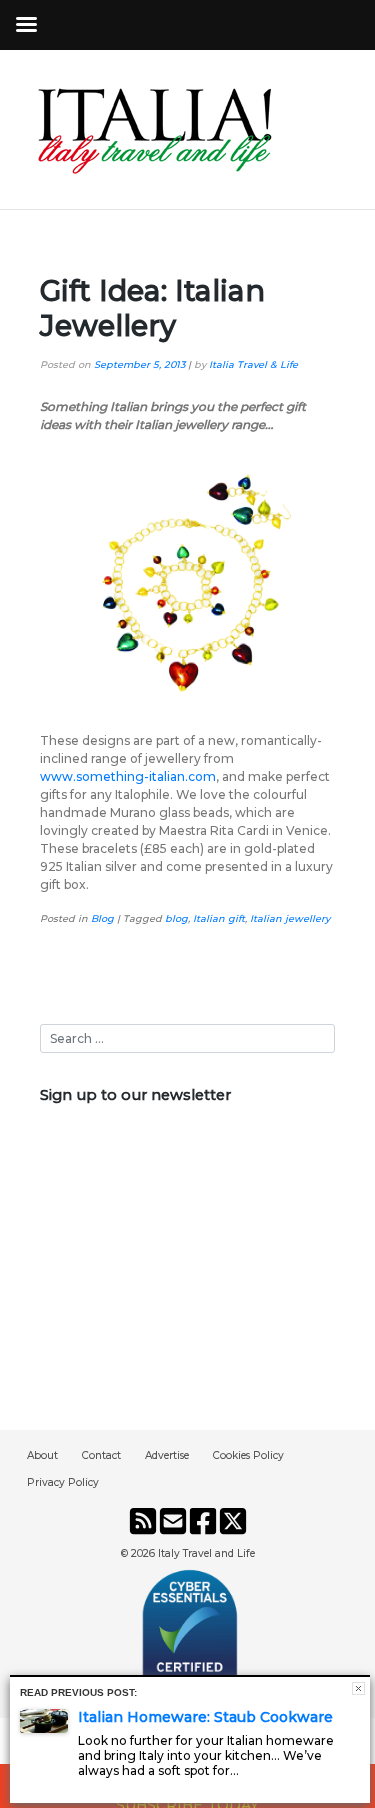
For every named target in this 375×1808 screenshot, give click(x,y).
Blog (102, 918)
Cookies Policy (248, 1455)
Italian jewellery (290, 918)
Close (358, 1688)
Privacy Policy (63, 1482)
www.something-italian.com (128, 776)
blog (176, 918)
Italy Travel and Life (206, 1553)
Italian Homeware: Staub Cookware (205, 1717)
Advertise (167, 1455)
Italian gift (219, 918)
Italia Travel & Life (253, 364)
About (42, 1455)
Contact (101, 1455)
